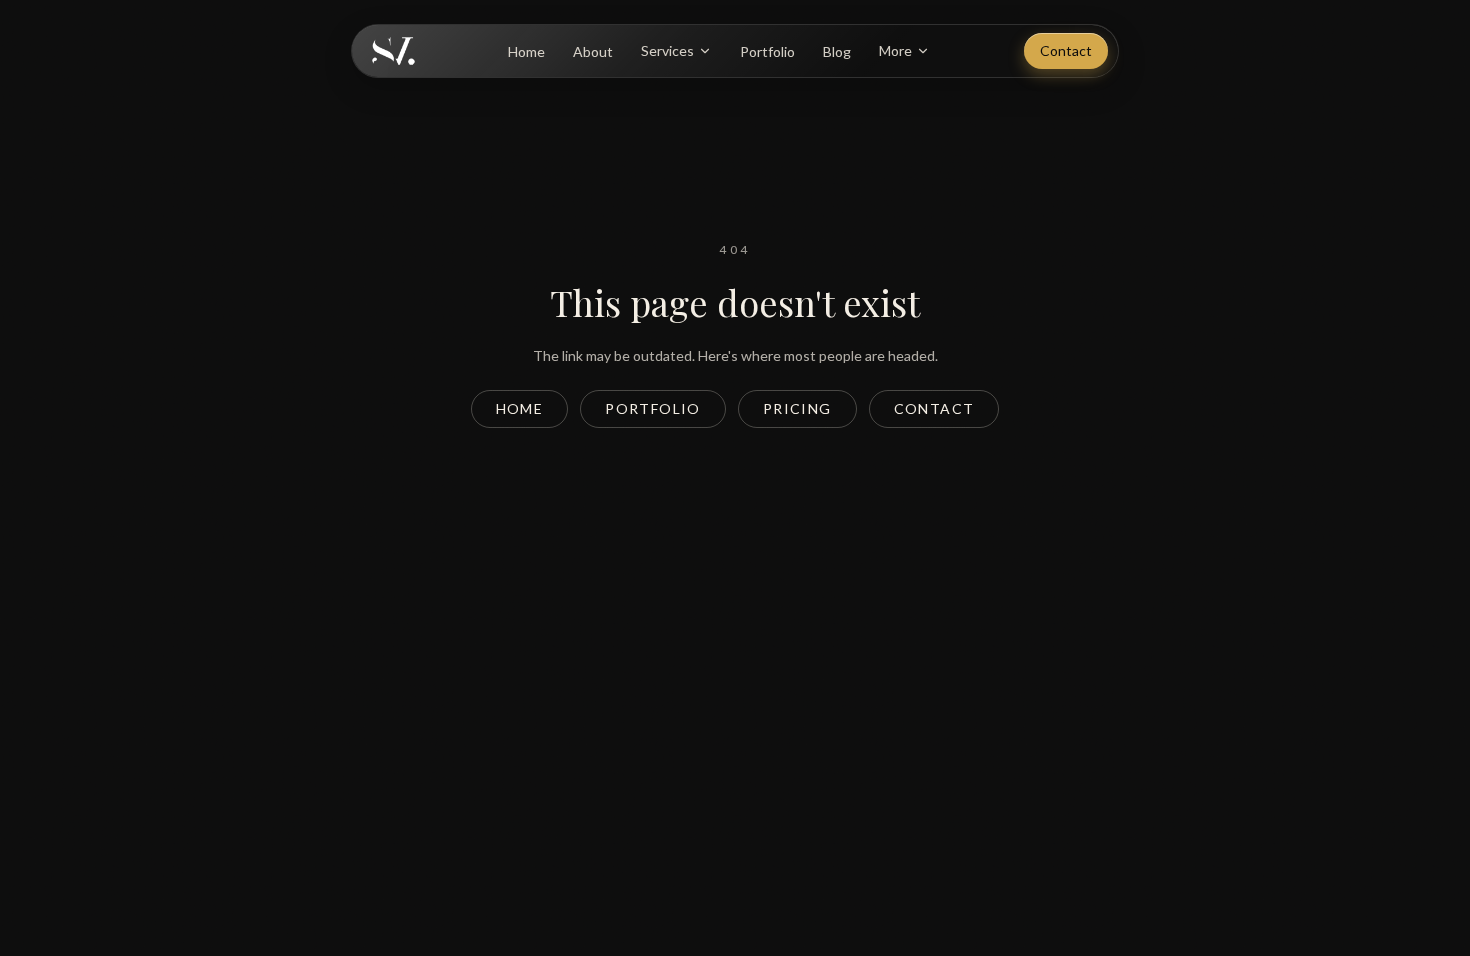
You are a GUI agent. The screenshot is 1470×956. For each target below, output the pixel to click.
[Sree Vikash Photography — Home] (393, 51)
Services (667, 50)
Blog (837, 51)
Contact (1066, 50)
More (895, 50)
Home (526, 51)
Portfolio (767, 51)
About (593, 51)
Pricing (797, 408)
